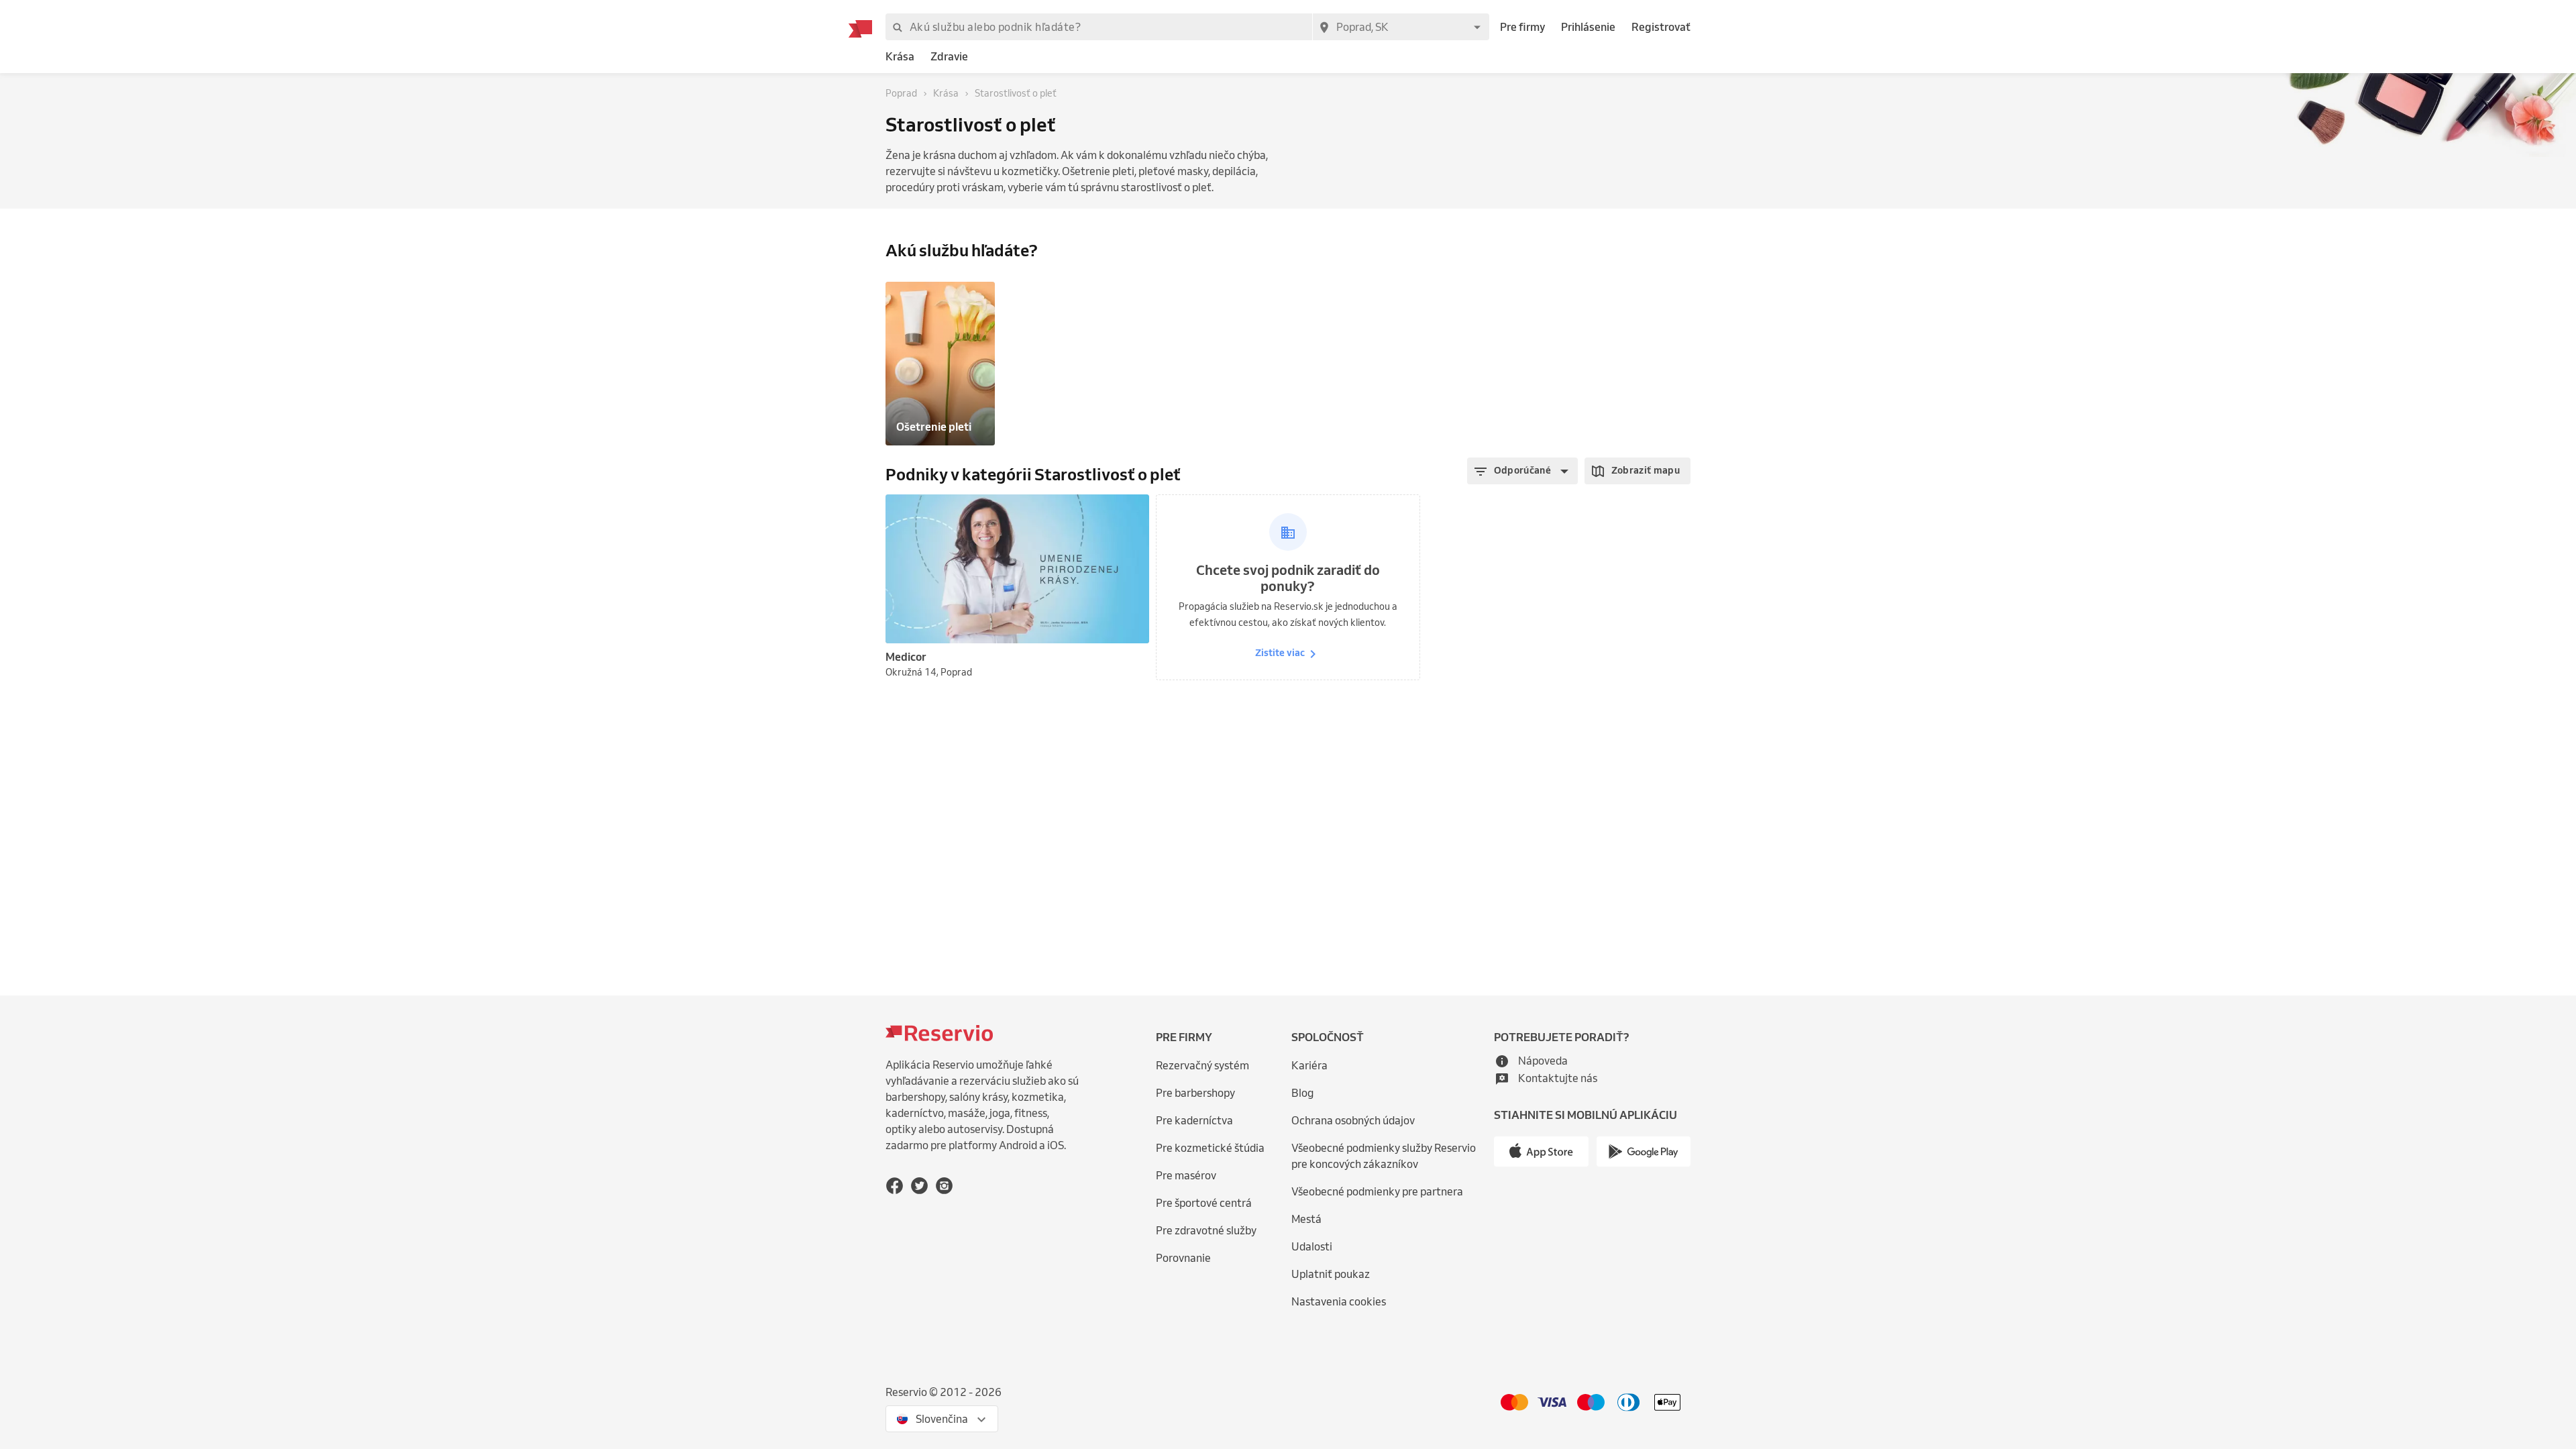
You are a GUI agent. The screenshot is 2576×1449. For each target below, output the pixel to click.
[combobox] (1401, 27)
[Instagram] (944, 1186)
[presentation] (1133, 511)
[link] (900, 57)
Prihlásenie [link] (1588, 27)
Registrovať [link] (1661, 27)
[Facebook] (895, 1186)
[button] (1522, 471)
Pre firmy (1522, 27)
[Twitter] (919, 1186)
